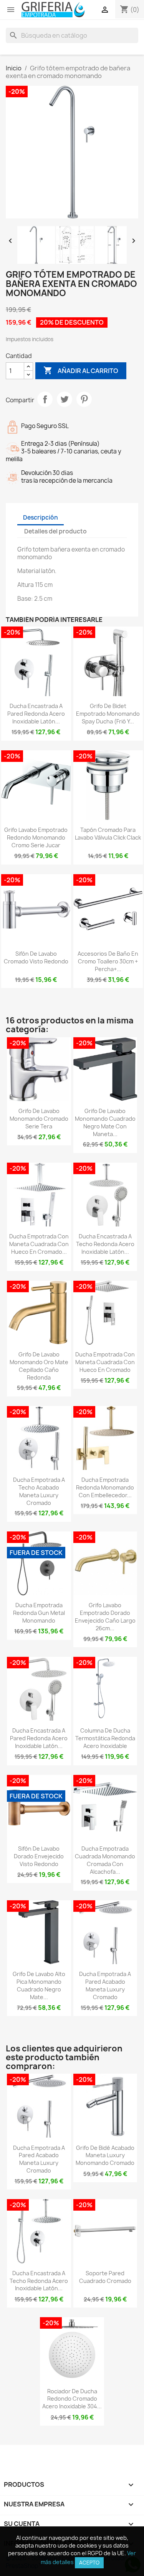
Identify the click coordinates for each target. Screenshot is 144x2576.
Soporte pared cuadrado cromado (105, 2277)
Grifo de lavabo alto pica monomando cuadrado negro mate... (39, 1985)
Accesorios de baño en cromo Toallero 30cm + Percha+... (108, 961)
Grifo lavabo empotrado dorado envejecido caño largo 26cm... (105, 1616)
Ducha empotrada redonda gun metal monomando (39, 1613)
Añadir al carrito (81, 370)
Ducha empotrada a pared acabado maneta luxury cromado (105, 1985)
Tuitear (65, 399)
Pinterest (84, 399)
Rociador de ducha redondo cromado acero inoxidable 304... (72, 2399)
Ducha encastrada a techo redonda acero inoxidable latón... (105, 1244)
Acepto (89, 2563)
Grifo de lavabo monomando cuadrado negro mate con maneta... (105, 1122)
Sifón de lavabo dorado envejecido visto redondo (39, 1856)
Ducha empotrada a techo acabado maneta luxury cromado (39, 1491)
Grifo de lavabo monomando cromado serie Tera (39, 1119)
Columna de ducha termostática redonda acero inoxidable (105, 1738)
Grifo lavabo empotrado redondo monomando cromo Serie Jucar (36, 837)
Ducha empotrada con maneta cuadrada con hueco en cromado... (39, 1244)
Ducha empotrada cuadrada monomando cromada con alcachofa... (105, 1860)
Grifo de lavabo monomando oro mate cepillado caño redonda (39, 1366)
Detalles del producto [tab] (55, 531)
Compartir (45, 399)
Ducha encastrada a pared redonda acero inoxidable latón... (36, 714)
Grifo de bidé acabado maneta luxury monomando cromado (105, 2155)
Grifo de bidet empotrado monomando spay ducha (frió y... (108, 714)
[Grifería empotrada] (53, 10)
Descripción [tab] (41, 517)
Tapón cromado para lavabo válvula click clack (108, 834)
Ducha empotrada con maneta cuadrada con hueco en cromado (105, 1362)
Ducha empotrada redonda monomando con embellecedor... (105, 1487)
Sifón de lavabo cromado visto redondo (36, 957)
